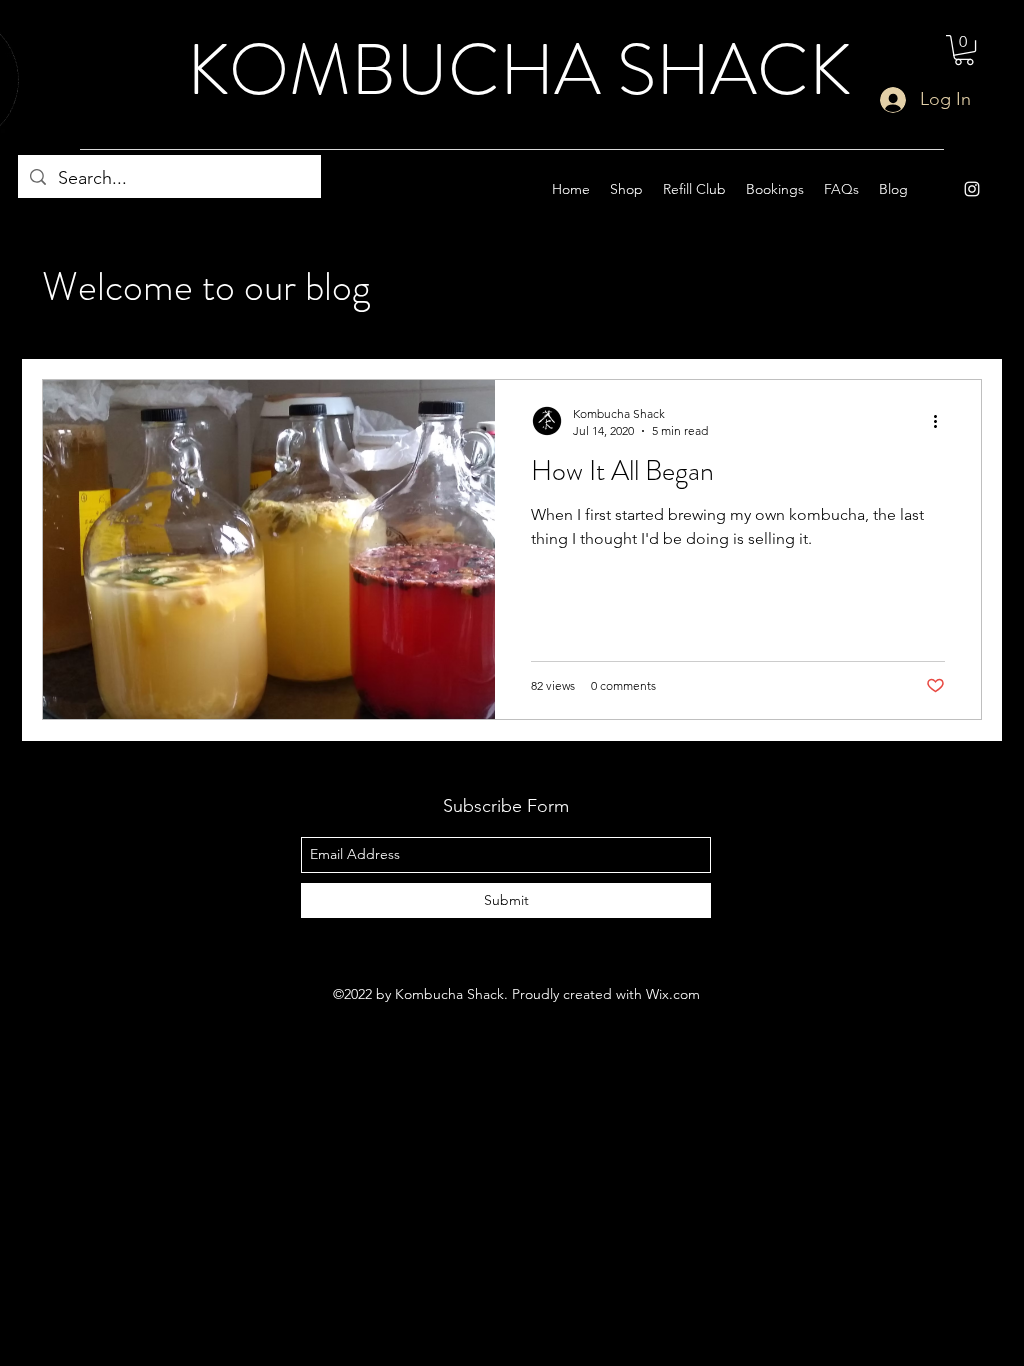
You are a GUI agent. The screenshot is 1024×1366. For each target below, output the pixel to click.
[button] (964, 50)
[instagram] (972, 189)
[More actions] (942, 421)
